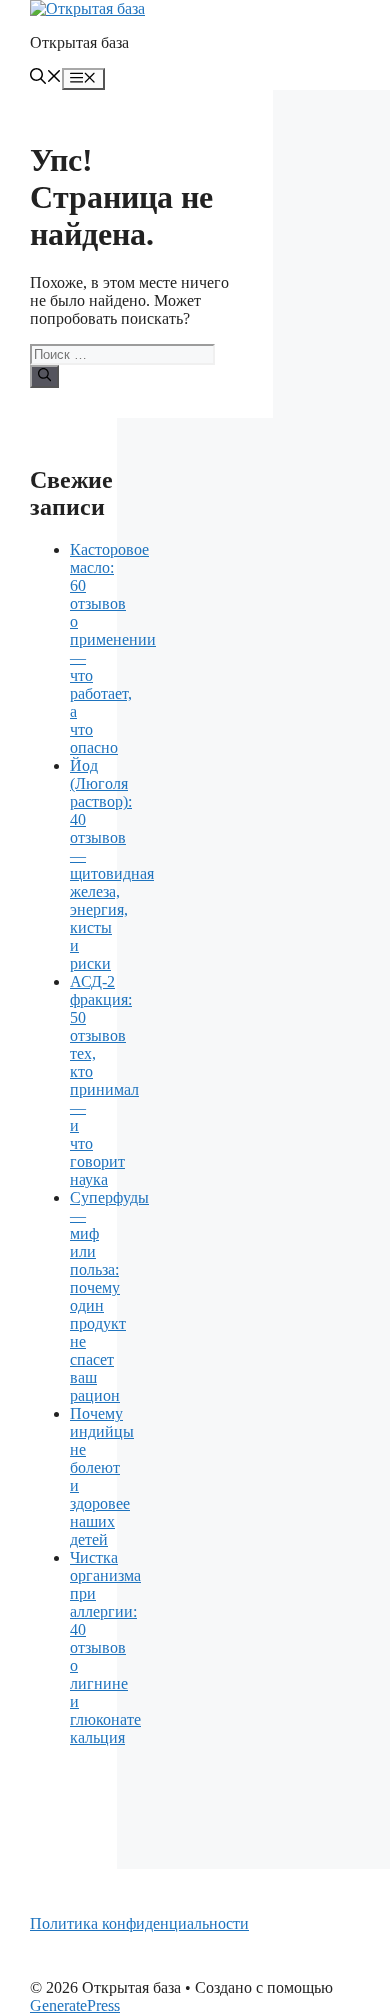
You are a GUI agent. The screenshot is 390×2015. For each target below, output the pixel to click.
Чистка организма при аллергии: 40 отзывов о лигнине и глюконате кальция (105, 1647)
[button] (46, 78)
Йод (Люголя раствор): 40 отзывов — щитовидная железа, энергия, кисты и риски (112, 864)
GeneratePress (75, 2005)
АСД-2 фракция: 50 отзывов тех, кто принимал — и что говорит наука (104, 1080)
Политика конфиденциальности (139, 1923)
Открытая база (79, 42)
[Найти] (44, 376)
